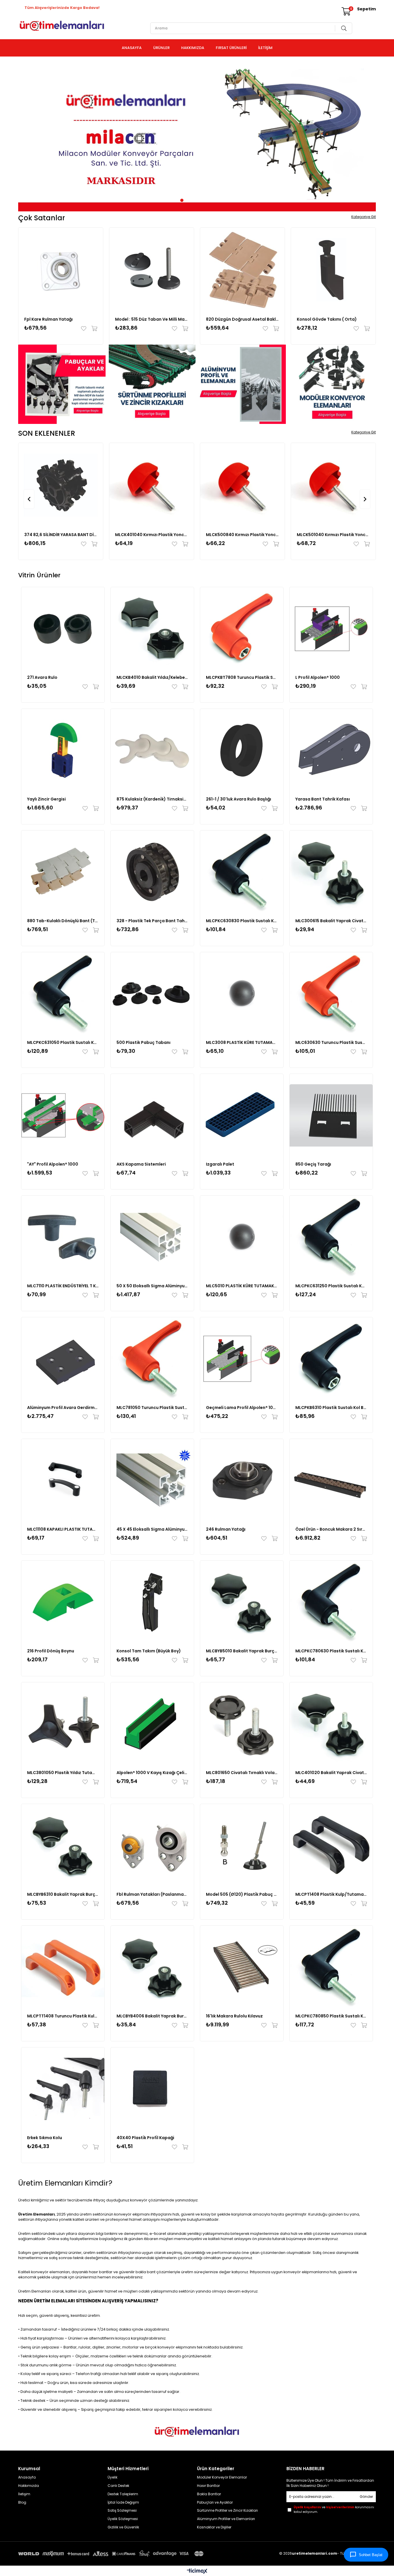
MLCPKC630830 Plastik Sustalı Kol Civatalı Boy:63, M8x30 (242, 921)
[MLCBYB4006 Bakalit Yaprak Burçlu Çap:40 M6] (152, 1967)
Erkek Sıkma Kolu (45, 2138)
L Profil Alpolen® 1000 (318, 677)
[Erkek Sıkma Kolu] (63, 2089)
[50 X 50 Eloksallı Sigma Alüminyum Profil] (152, 1237)
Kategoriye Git (364, 217)
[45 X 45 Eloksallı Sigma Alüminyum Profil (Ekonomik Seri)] (152, 1480)
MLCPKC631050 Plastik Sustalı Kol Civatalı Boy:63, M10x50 (63, 1042)
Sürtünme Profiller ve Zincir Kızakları (227, 2511)
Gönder (366, 2497)
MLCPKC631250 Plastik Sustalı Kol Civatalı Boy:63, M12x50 (331, 1286)
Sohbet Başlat (371, 2555)
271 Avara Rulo (42, 677)
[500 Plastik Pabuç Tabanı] (152, 994)
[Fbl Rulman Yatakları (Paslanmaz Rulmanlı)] (152, 1846)
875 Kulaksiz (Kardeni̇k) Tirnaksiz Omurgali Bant (152, 799)
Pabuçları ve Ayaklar (215, 2502)
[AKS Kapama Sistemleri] (152, 1115)
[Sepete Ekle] (93, 328)
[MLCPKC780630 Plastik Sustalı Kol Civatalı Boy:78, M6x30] (331, 1602)
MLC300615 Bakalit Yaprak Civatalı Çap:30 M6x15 (331, 921)
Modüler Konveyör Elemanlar (222, 2477)
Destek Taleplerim (123, 2494)
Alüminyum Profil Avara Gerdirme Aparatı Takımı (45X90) (63, 1408)
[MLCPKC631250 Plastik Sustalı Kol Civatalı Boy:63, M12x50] (331, 1237)
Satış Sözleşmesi (123, 2511)
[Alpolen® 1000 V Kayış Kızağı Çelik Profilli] (152, 1724)
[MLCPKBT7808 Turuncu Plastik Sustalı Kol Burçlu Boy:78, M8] (242, 629)
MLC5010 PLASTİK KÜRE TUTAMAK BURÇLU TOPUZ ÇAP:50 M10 (242, 1286)
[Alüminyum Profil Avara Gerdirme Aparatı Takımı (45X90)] (63, 1359)
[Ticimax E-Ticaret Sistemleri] (197, 2572)
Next (367, 136)
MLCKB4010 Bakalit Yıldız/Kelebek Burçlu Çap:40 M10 (152, 677)
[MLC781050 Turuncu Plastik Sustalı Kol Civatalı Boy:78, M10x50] (152, 1359)
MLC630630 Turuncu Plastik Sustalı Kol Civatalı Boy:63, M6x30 (331, 1042)
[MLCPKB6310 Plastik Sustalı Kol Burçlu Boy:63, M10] (331, 1359)
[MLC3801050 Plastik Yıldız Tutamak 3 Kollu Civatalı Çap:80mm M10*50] (63, 1724)
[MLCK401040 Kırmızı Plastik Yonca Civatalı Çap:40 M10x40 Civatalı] (152, 485)
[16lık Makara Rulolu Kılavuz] (242, 1967)
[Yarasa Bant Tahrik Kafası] (331, 750)
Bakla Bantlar (209, 2494)
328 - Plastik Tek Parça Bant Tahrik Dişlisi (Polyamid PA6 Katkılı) (152, 921)
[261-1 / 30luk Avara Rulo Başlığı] (242, 750)
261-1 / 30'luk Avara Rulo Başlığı (239, 799)
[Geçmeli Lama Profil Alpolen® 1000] (242, 1359)
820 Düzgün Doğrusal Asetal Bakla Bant (242, 319)
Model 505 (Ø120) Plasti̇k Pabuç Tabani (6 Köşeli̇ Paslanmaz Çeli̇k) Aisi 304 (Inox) (242, 1894)
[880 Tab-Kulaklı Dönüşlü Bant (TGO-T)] (63, 872)
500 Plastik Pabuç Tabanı (143, 1042)
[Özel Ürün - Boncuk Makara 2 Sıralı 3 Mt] (331, 1480)
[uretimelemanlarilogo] (197, 2432)
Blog (22, 2502)
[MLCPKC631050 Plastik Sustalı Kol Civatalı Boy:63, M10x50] (63, 994)
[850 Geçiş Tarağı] (331, 1115)
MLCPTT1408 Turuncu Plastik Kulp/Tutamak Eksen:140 (63, 2016)
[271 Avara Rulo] (63, 629)
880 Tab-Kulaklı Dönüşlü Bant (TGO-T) (63, 921)
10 (216, 200)
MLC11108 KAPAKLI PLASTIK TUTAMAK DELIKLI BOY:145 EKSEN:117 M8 (63, 1529)
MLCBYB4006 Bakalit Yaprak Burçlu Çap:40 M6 (152, 2016)
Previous (27, 136)
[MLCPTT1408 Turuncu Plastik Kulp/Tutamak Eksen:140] (63, 1967)
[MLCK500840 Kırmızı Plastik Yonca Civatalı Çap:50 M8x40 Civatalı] (242, 485)
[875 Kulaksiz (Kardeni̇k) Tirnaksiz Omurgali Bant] (152, 750)
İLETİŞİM (265, 48)
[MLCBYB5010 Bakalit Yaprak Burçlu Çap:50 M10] (242, 1602)
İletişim (24, 2494)
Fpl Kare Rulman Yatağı (48, 319)
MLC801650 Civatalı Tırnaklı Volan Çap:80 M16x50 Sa (242, 1773)
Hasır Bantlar (208, 2486)
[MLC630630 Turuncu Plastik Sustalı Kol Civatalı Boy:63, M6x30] (331, 994)
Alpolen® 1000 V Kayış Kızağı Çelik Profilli (152, 1773)
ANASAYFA (132, 48)
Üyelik (112, 2477)
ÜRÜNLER (161, 48)
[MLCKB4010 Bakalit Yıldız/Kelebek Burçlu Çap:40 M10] (152, 629)
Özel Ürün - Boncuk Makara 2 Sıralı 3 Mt (331, 1529)
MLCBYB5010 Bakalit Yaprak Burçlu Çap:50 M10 (242, 1651)
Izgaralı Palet (220, 1164)
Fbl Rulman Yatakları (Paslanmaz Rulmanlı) (152, 1894)
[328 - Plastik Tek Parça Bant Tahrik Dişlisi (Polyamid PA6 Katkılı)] (152, 872)
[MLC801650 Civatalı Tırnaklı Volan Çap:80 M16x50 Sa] (242, 1724)
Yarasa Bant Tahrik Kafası (323, 799)
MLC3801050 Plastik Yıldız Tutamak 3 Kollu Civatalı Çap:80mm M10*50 (63, 1773)
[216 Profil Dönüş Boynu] (63, 1602)
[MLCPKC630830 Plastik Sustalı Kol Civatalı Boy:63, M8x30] (242, 872)
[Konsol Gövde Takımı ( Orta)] (333, 270)
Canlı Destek (118, 2486)
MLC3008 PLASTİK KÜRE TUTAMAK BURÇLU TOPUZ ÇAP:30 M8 (242, 1042)
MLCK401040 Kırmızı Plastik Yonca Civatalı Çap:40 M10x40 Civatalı (152, 535)
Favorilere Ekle (85, 328)
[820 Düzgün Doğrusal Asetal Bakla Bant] (242, 270)
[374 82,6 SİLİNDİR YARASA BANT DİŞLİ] (61, 485)
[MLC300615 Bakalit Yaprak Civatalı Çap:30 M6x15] (331, 872)
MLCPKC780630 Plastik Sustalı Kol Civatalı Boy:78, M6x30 (331, 1651)
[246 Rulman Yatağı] (242, 1480)
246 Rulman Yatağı (226, 1529)
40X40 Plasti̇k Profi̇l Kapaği (145, 2138)
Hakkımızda (29, 2486)
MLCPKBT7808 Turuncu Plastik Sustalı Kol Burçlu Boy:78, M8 (242, 677)
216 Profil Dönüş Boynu (51, 1651)
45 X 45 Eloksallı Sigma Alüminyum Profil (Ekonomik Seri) (152, 1529)
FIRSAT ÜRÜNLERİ (231, 48)
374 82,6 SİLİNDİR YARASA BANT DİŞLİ (61, 535)
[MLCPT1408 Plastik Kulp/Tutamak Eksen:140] (331, 1846)
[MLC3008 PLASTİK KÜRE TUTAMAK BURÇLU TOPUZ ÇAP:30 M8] (242, 994)
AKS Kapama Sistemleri (141, 1164)
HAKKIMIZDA (193, 48)
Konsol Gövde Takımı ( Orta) (327, 319)
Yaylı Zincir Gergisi (46, 799)
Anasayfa (27, 2477)
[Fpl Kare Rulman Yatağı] (61, 270)
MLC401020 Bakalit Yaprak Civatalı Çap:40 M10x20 (331, 1773)
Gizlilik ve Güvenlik (123, 2527)
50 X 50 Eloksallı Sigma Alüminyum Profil (152, 1286)
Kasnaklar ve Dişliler (214, 2527)
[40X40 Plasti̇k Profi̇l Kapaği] (152, 2089)
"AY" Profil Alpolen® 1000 (53, 1164)
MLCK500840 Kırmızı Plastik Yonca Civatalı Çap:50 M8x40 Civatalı (242, 535)
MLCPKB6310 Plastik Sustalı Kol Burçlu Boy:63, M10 (331, 1408)
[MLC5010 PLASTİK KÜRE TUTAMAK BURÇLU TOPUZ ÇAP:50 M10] (242, 1237)
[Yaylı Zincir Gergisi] (63, 750)
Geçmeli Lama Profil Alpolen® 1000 (242, 1408)
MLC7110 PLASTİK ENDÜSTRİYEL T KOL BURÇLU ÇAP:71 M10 (63, 1286)
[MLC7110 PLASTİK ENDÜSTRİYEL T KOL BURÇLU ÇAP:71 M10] (63, 1237)
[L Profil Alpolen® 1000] (331, 629)
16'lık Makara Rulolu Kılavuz (234, 2016)
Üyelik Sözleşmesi (123, 2519)
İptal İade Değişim (123, 2502)
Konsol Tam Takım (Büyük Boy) (149, 1651)
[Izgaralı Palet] (242, 1115)
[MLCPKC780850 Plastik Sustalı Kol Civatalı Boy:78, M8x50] (331, 1967)
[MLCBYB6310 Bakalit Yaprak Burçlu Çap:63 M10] (63, 1846)
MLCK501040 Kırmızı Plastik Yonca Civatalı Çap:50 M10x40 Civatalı (333, 535)
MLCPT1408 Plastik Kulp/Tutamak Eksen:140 (331, 1894)
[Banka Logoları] (112, 2554)
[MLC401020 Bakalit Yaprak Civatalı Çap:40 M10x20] (331, 1724)
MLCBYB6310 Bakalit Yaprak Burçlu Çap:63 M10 (63, 1894)
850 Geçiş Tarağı (313, 1164)
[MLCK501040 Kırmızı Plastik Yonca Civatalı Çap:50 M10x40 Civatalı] (333, 485)
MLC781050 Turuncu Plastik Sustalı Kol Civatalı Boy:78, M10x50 (152, 1408)
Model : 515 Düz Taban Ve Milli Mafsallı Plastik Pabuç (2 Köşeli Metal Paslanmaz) (152, 319)
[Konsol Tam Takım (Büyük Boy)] (152, 1602)
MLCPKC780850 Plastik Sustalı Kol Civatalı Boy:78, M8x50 (331, 2016)
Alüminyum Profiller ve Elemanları (226, 2519)
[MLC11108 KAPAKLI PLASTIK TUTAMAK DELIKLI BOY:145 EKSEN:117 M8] (63, 1480)
